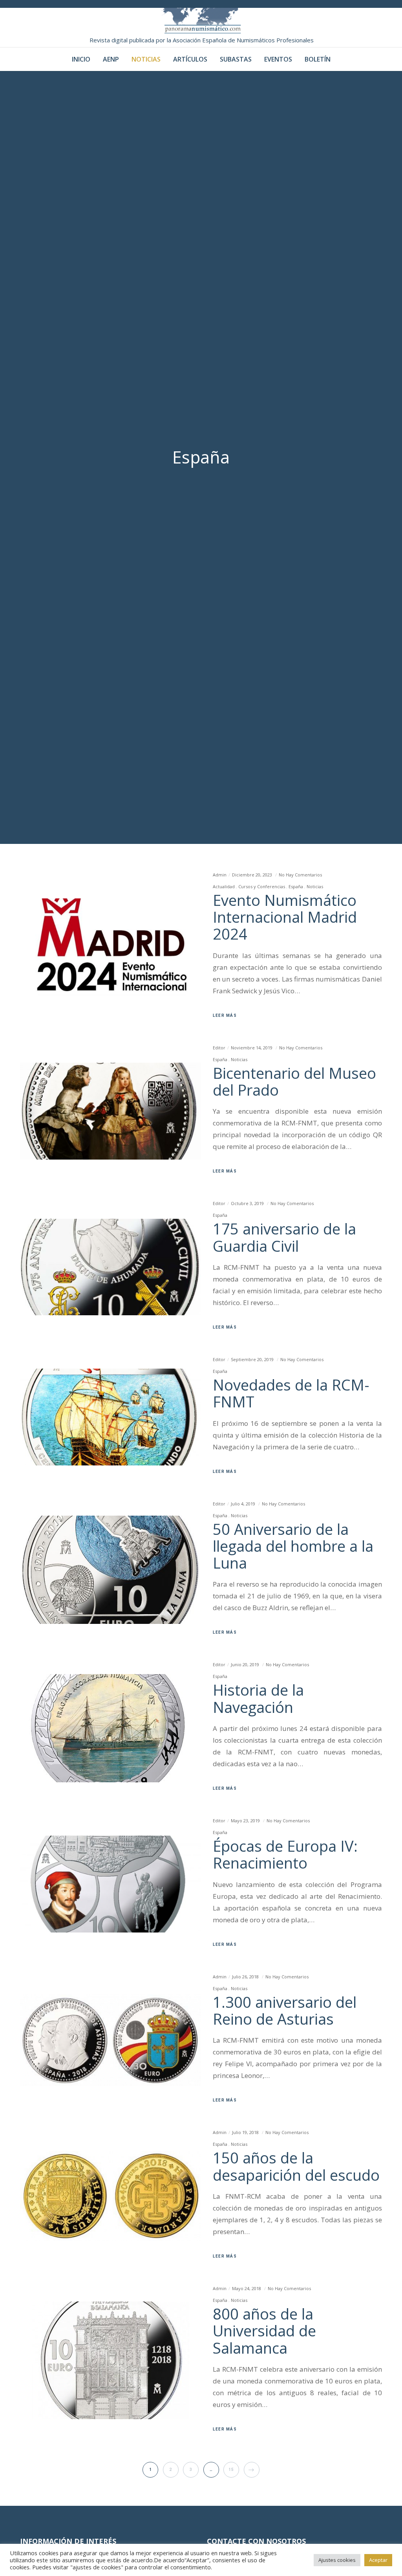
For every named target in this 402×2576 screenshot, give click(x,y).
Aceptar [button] (378, 2560)
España (296, 886)
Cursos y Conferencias (262, 886)
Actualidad (224, 886)
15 (231, 2470)
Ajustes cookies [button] (337, 2560)
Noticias (315, 886)
